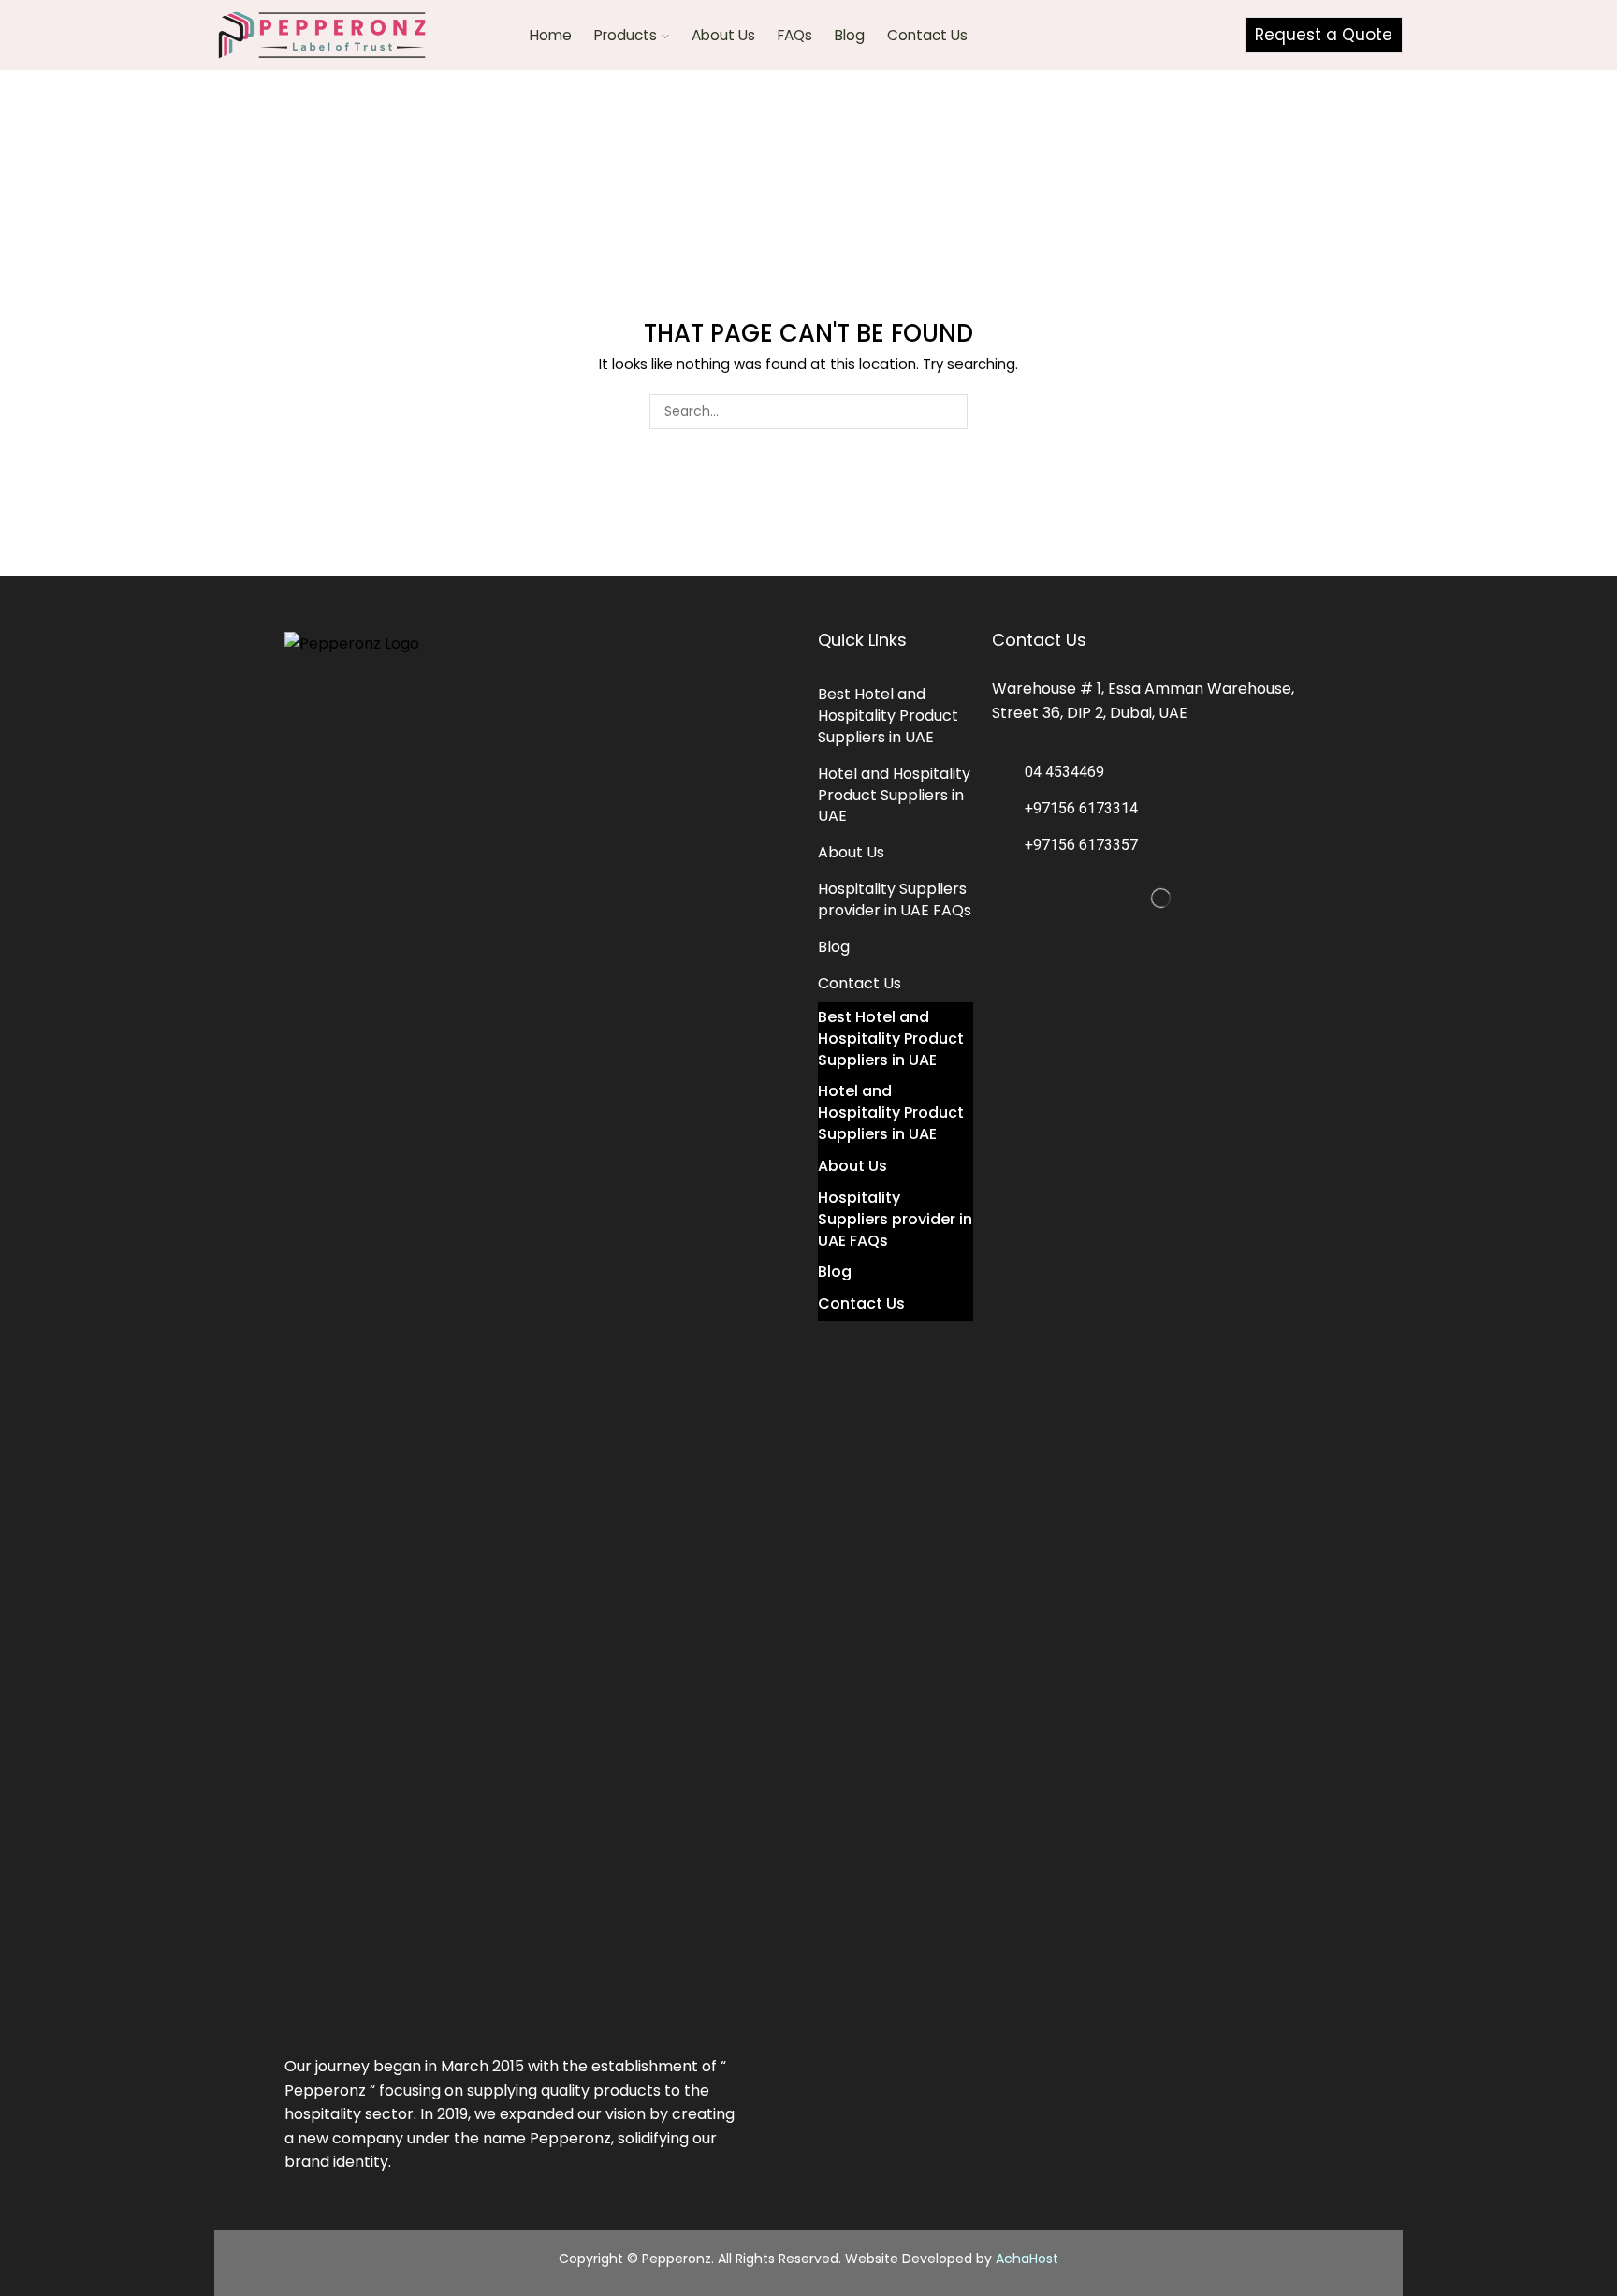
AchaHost (1027, 2259)
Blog (850, 35)
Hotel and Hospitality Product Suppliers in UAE (894, 795)
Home (551, 35)
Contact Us (927, 35)
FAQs (795, 35)
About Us (723, 35)
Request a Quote (1324, 35)
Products (626, 35)
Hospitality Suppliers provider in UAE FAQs (895, 899)
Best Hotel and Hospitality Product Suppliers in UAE (888, 716)
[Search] (950, 411)
